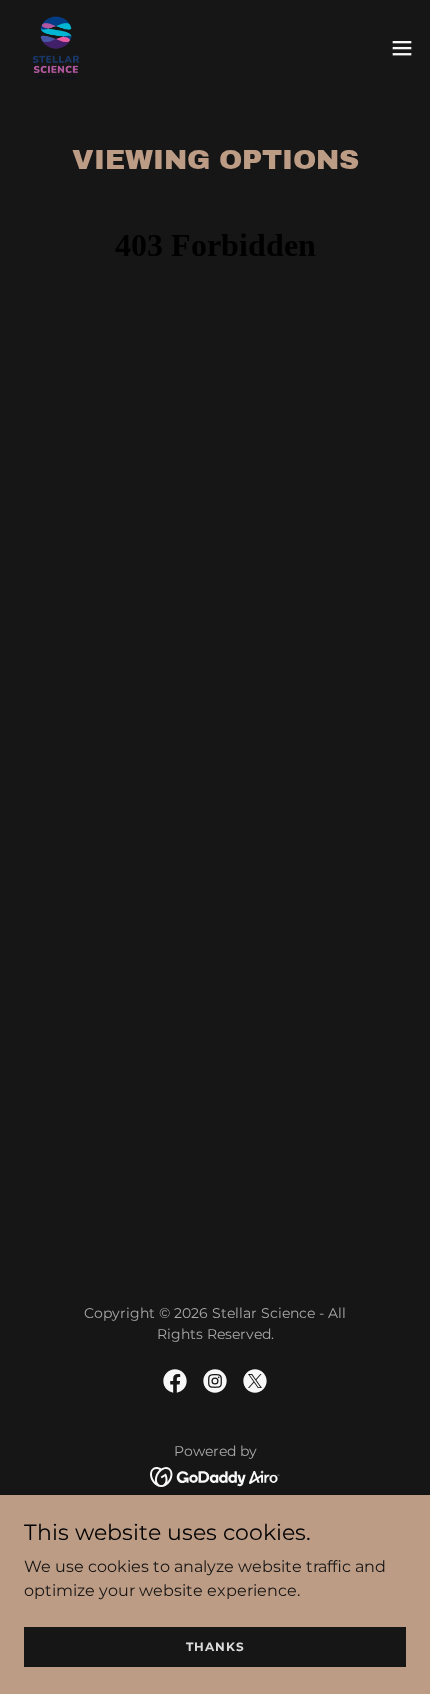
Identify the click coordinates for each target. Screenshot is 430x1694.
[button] (402, 48)
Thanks (215, 1646)
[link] (56, 48)
